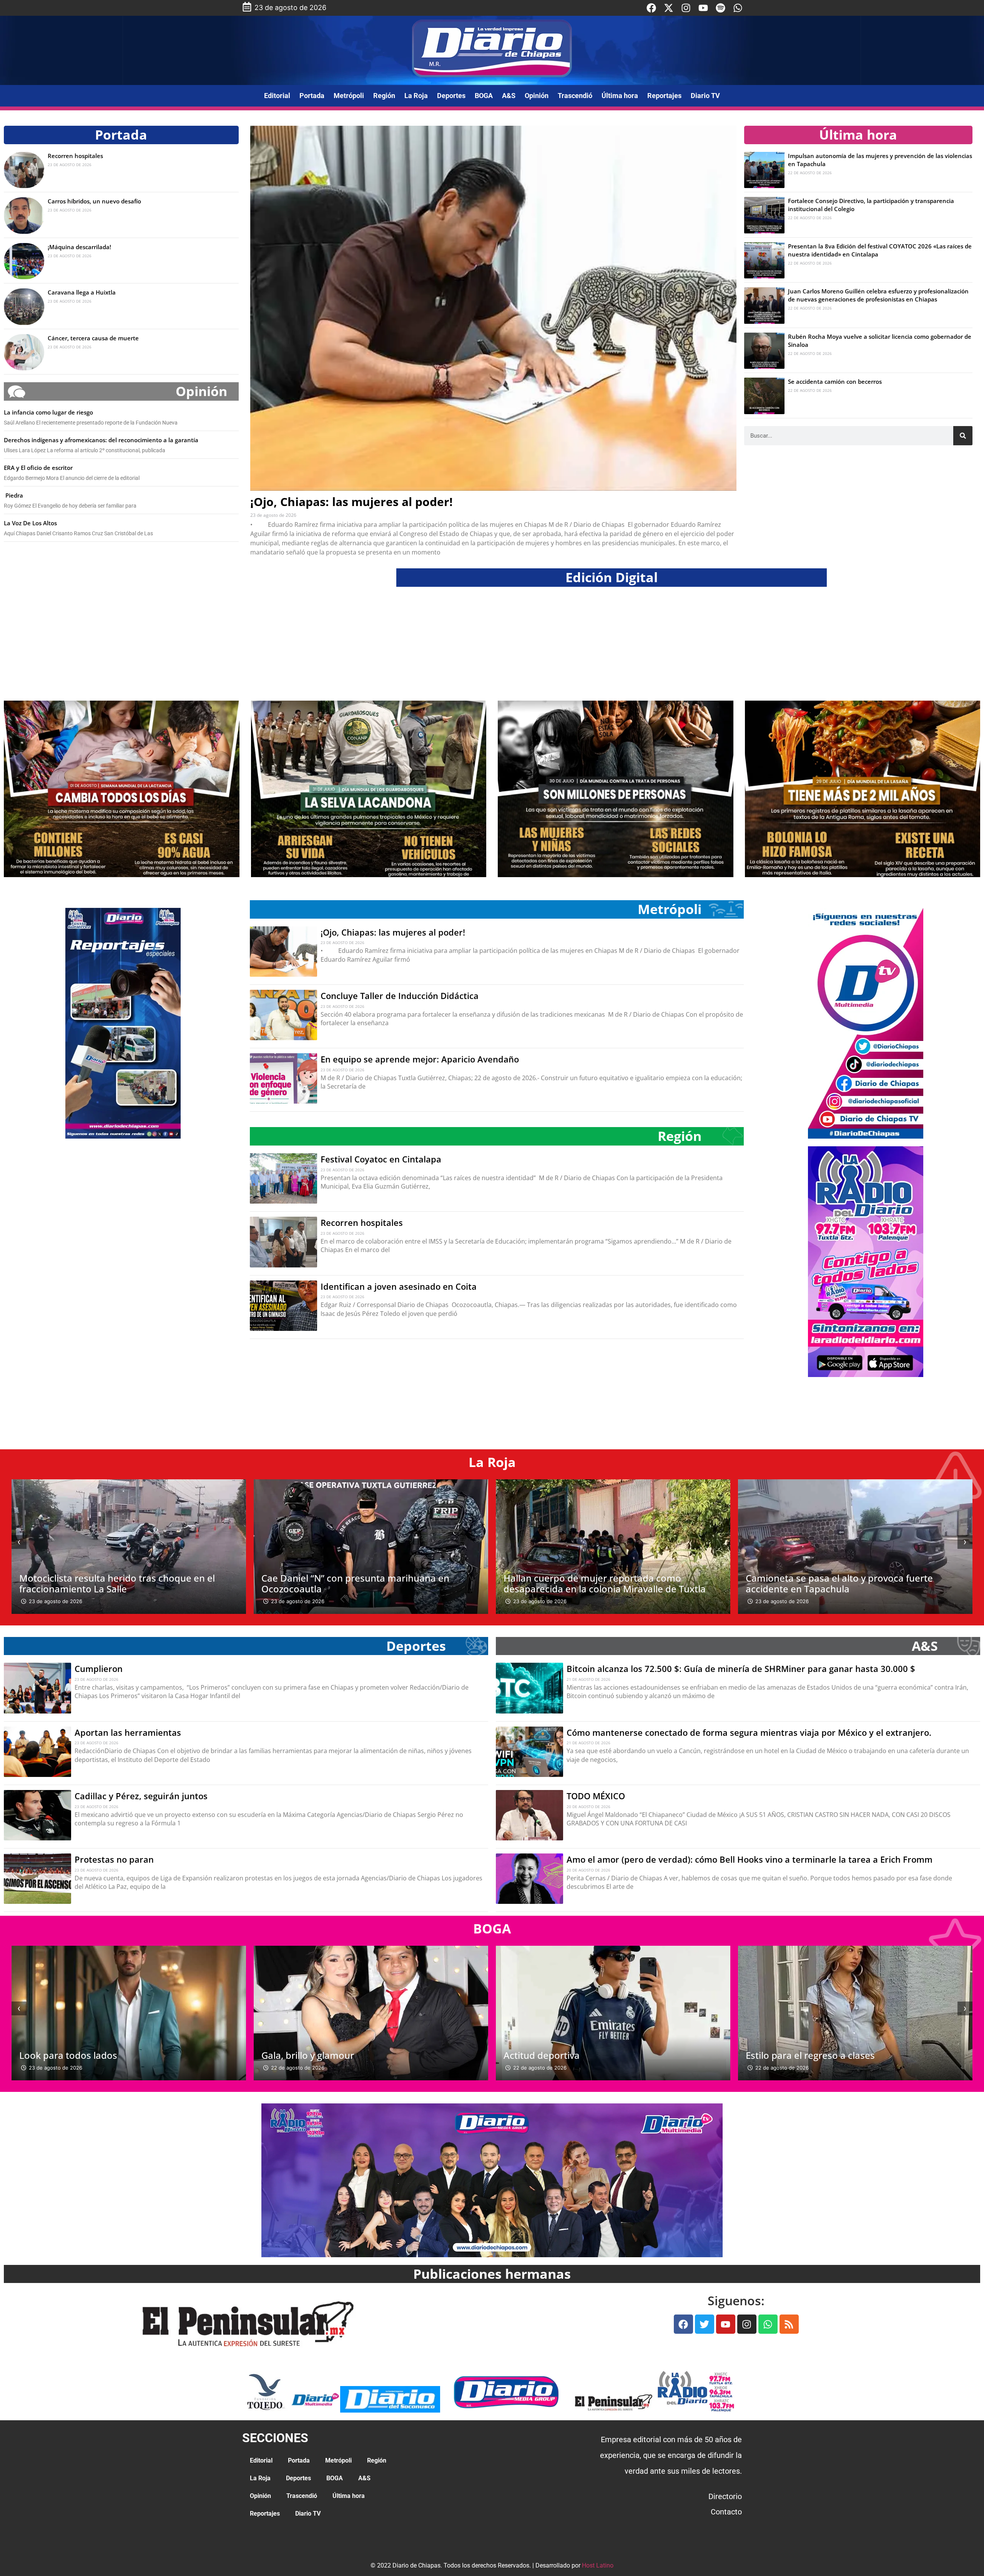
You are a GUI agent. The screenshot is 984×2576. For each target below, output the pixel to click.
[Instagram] (686, 8)
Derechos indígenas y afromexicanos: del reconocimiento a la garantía (101, 440)
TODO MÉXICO (596, 1796)
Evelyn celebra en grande (800, 2055)
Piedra (13, 495)
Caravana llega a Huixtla (82, 292)
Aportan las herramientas (128, 1732)
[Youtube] (703, 8)
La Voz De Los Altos (30, 523)
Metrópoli (349, 96)
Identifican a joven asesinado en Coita (399, 1286)
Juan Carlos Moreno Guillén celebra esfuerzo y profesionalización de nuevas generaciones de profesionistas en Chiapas (878, 295)
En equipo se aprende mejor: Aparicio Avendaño (420, 1059)
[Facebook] (651, 8)
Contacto (726, 2512)
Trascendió (575, 96)
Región (384, 96)
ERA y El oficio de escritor (38, 468)
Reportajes (664, 96)
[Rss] (789, 2324)
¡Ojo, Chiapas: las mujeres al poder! (352, 502)
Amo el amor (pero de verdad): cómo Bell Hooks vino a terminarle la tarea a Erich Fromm (750, 1859)
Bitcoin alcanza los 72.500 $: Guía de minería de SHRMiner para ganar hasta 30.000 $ (741, 1668)
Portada (312, 96)
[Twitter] (705, 2324)
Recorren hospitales (75, 156)
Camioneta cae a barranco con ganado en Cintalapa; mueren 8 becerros (837, 1583)
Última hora (620, 96)
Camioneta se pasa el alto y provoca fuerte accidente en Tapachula (597, 1583)
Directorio (725, 2496)
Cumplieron (99, 1668)
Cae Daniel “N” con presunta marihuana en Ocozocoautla (113, 1583)
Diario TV (705, 96)
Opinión (537, 96)
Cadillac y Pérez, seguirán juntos (141, 1796)
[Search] (963, 436)
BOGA (484, 96)
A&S (509, 96)
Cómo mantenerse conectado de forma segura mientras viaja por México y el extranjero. (749, 1732)
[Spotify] (721, 8)
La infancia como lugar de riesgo (48, 412)
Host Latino (598, 2565)
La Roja (416, 96)
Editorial (277, 96)
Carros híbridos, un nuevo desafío (94, 201)
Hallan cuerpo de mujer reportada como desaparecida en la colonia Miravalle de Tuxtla (362, 1583)
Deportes (451, 96)
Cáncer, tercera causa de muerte (93, 338)
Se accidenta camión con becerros (835, 381)
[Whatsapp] (738, 8)
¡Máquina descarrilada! (79, 247)
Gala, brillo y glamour (66, 2055)
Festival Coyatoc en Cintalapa (381, 1159)
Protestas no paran (114, 1859)
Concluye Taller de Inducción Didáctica (400, 996)
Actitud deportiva (299, 2055)
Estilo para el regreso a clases (568, 2055)
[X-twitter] (669, 8)
